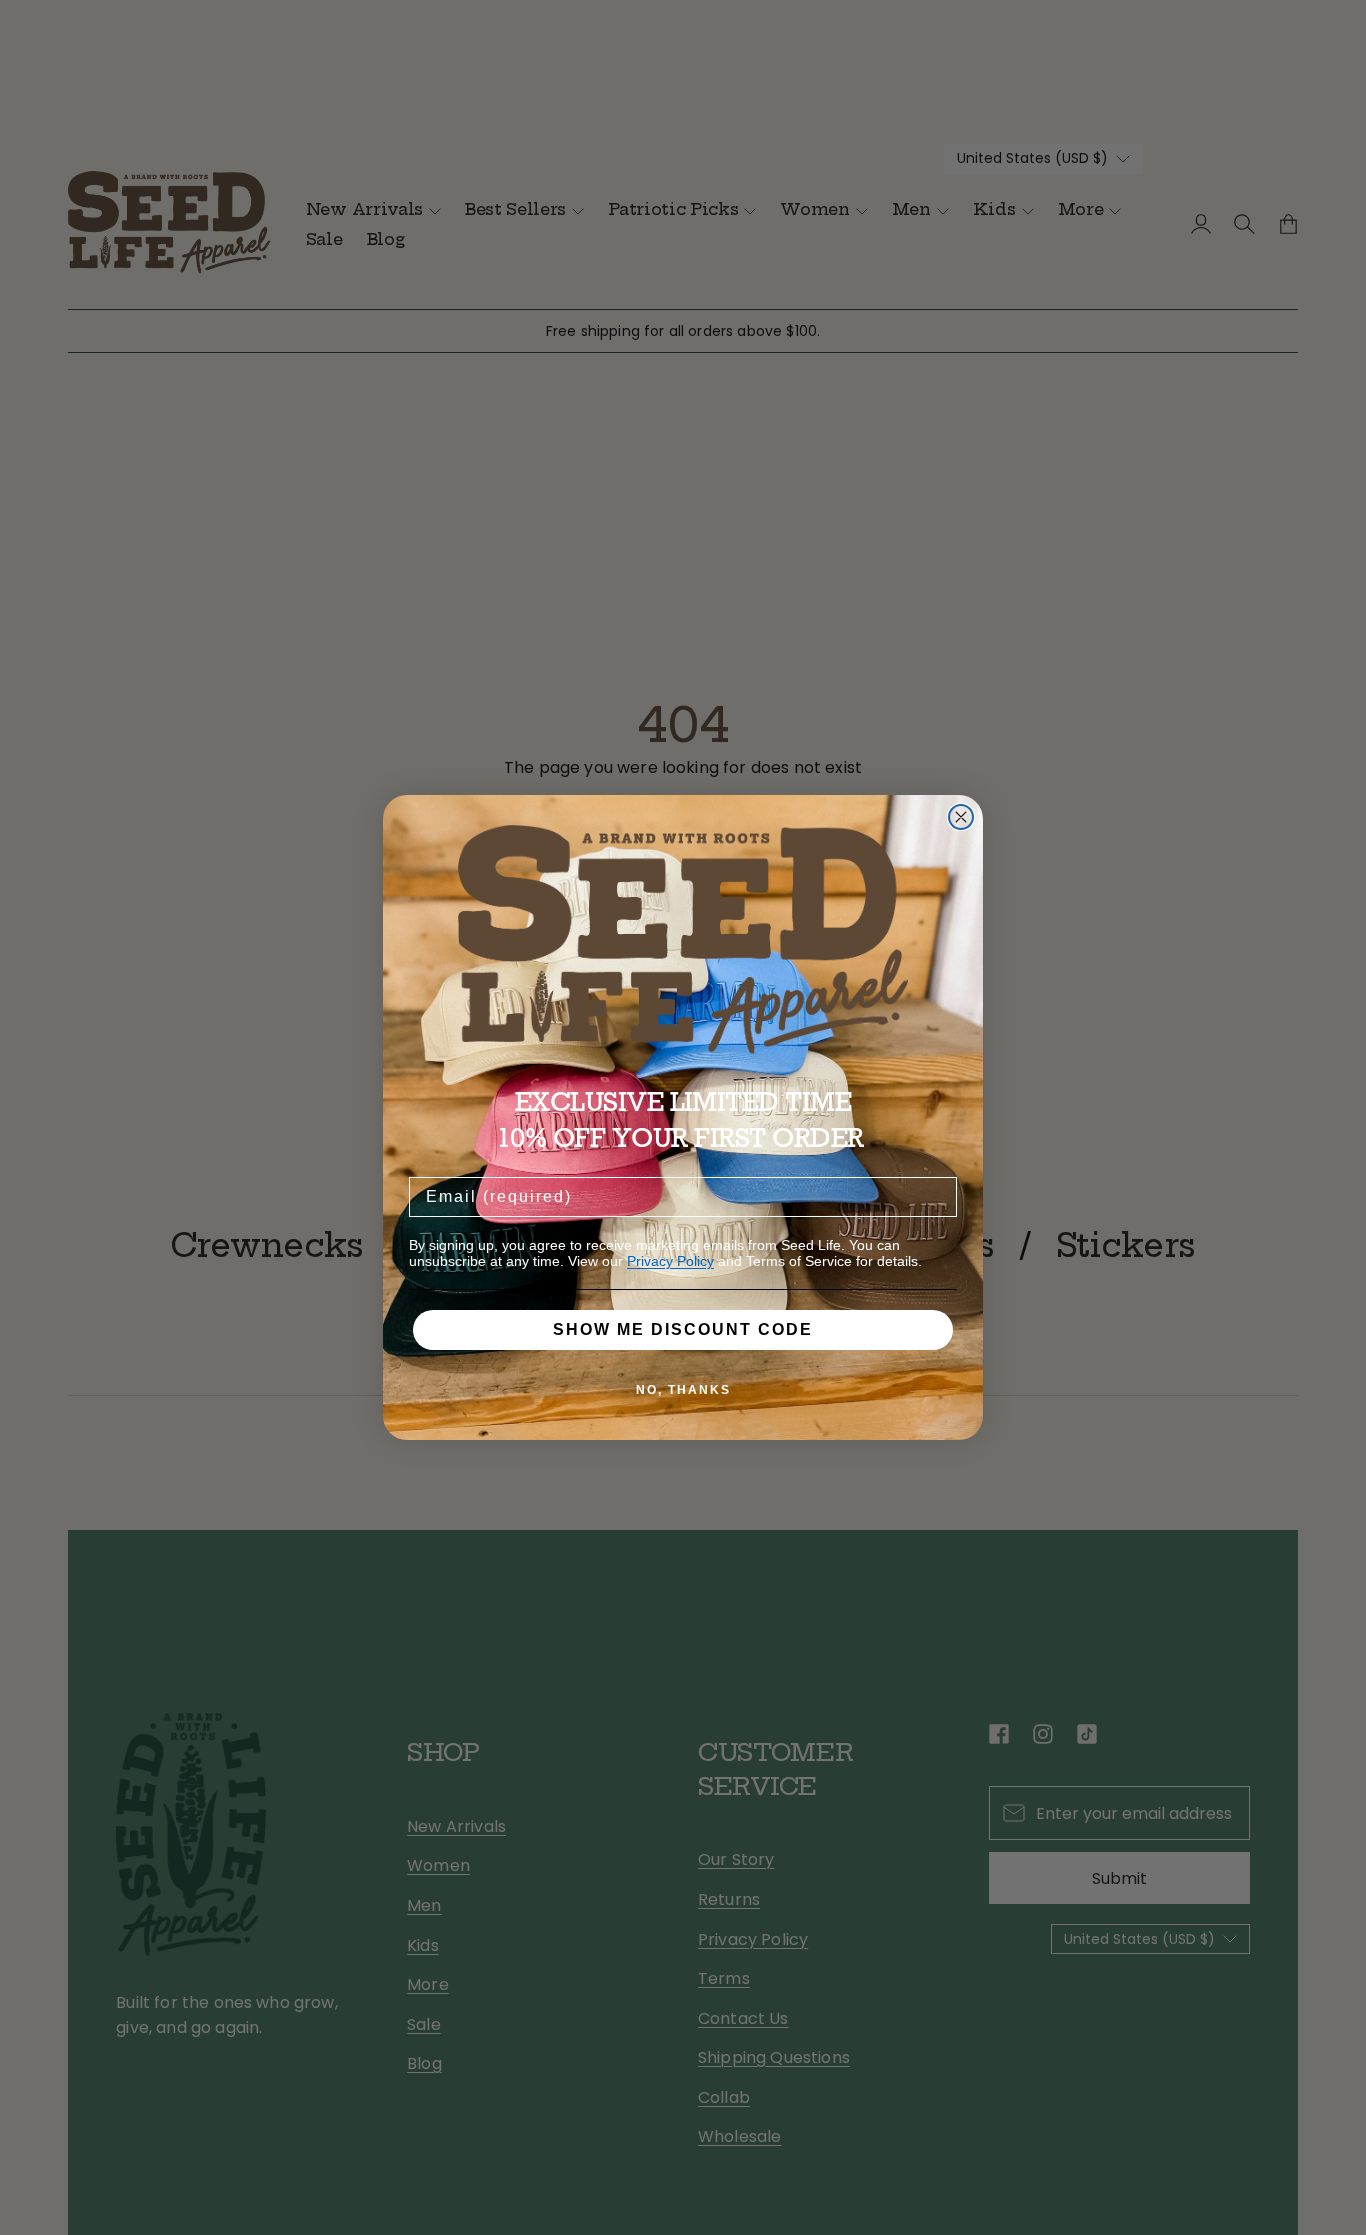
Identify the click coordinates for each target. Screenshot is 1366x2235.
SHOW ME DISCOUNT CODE (683, 1329)
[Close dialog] (961, 817)
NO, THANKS (683, 1390)
